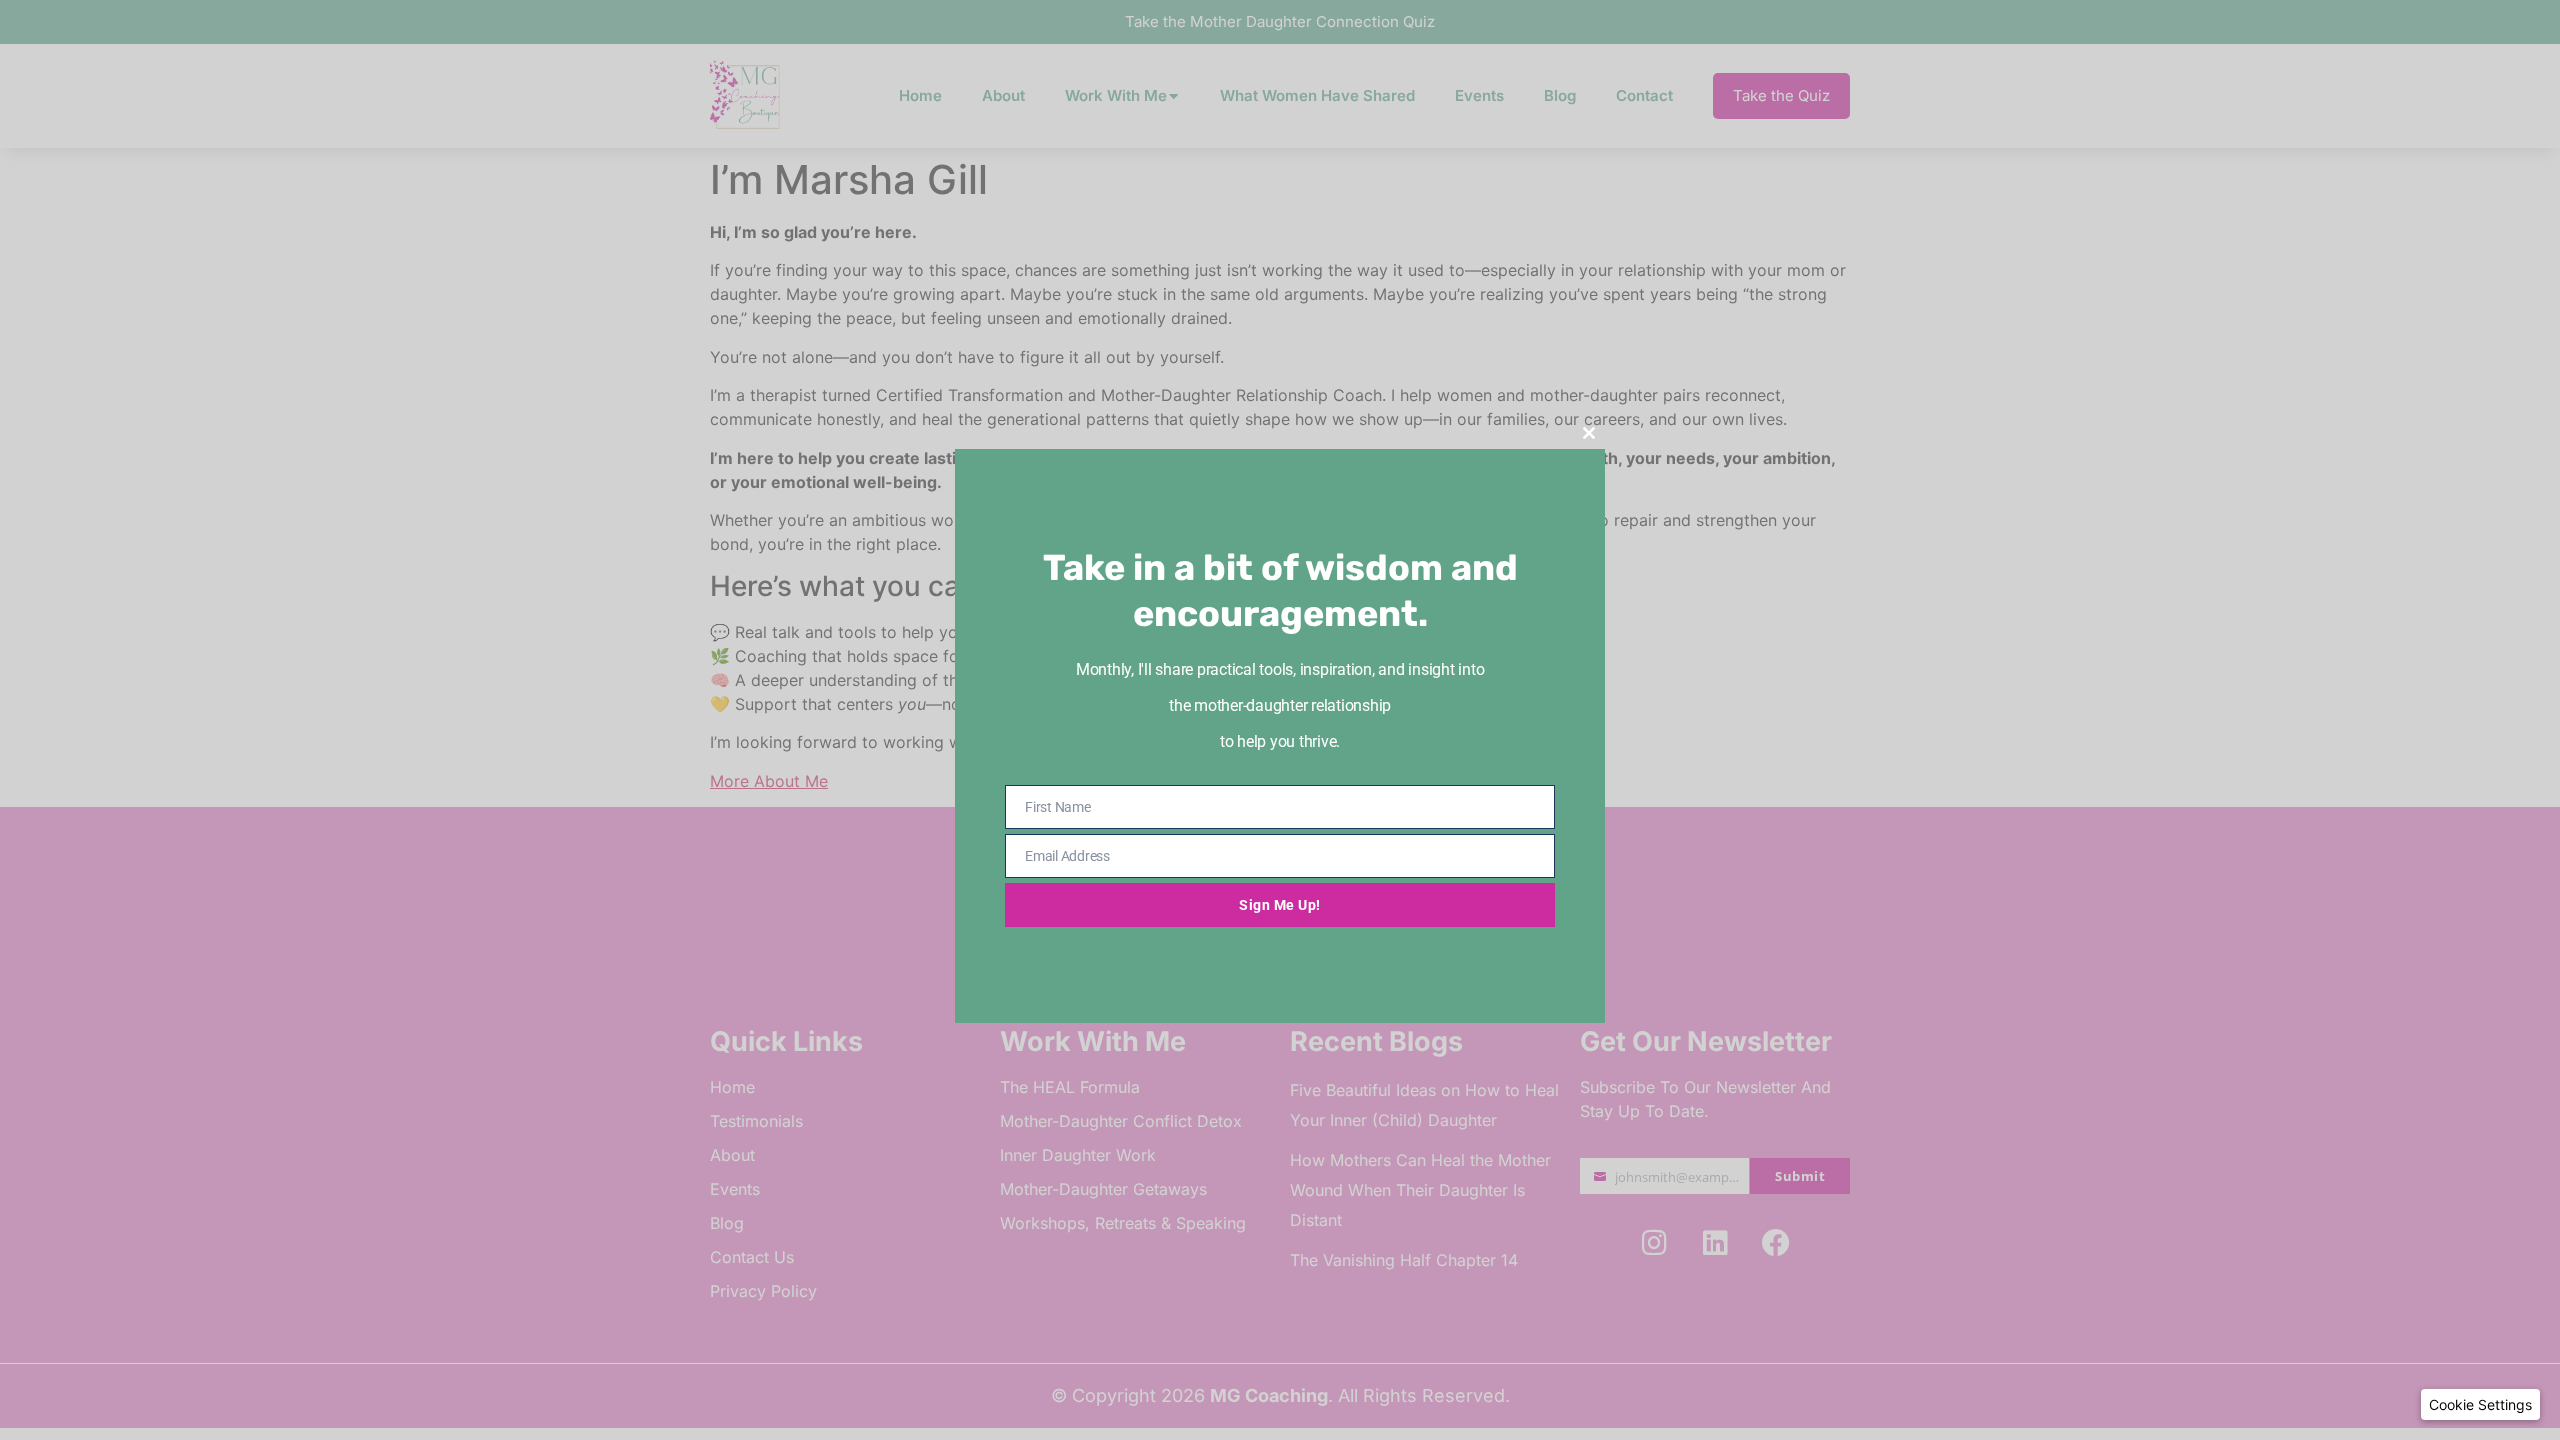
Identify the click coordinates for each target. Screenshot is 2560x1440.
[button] (2480, 1404)
